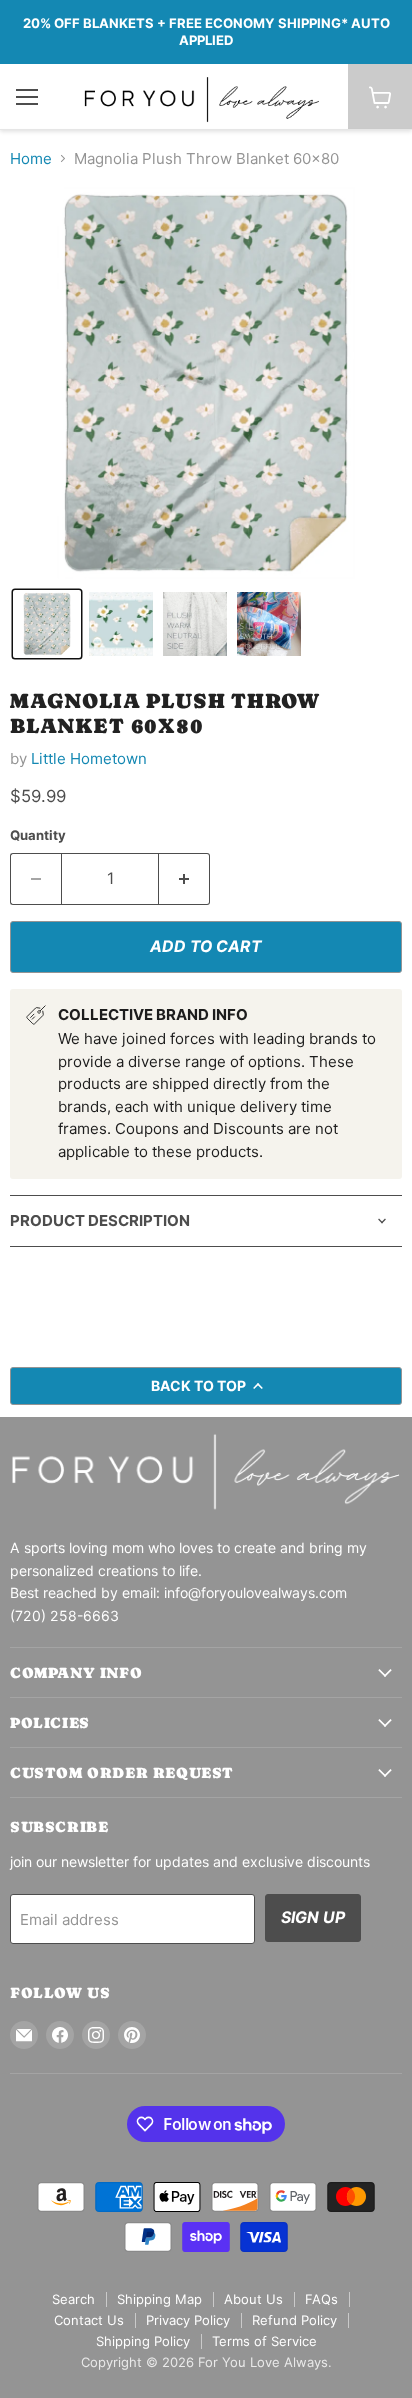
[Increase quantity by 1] (184, 879)
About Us (253, 2299)
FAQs (321, 2299)
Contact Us (89, 2320)
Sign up (313, 1917)
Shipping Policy (143, 2341)
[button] (47, 624)
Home (31, 158)
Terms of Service (264, 2341)
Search (73, 2299)
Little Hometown (89, 758)
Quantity (38, 835)
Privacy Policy (188, 2320)
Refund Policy (294, 2320)
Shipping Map (159, 2299)
